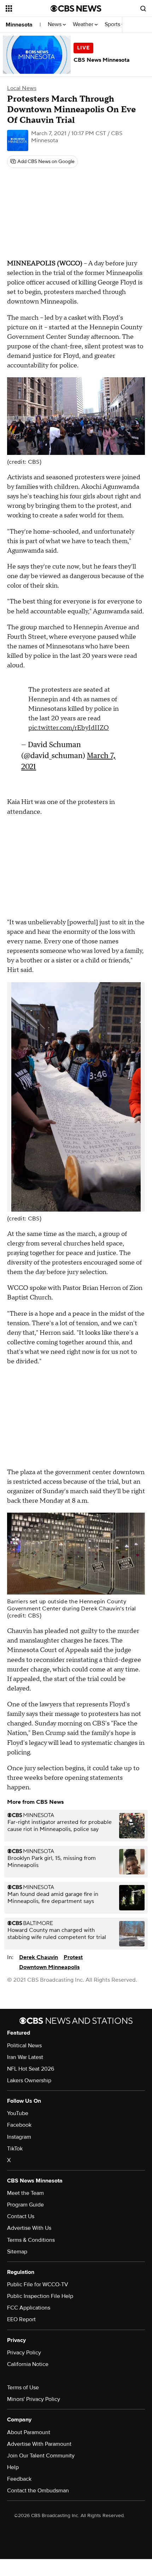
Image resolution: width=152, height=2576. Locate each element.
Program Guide (25, 2205)
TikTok (15, 2149)
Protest (73, 1957)
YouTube (18, 2113)
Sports (113, 25)
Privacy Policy (24, 2353)
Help (13, 2467)
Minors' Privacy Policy (34, 2399)
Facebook (19, 2125)
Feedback (19, 2479)
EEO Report (21, 2319)
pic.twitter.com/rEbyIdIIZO (69, 728)
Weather (84, 25)
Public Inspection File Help (40, 2296)
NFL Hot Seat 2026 (31, 2069)
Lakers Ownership (29, 2080)
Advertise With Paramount (39, 2444)
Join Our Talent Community (41, 2456)
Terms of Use (23, 2388)
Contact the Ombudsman (38, 2491)
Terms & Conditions (31, 2240)
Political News (24, 2046)
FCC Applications (29, 2308)
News (55, 25)
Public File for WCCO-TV (38, 2284)
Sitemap (17, 2252)
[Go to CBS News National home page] (76, 8)
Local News (22, 88)
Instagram (19, 2137)
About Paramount (29, 2432)
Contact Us (21, 2216)
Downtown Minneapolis (49, 1967)
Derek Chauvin (39, 1957)
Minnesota (19, 25)
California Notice (28, 2364)
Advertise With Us (29, 2228)
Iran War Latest (25, 2057)
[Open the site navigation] (28, 8)
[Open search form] (143, 8)
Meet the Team (25, 2193)
